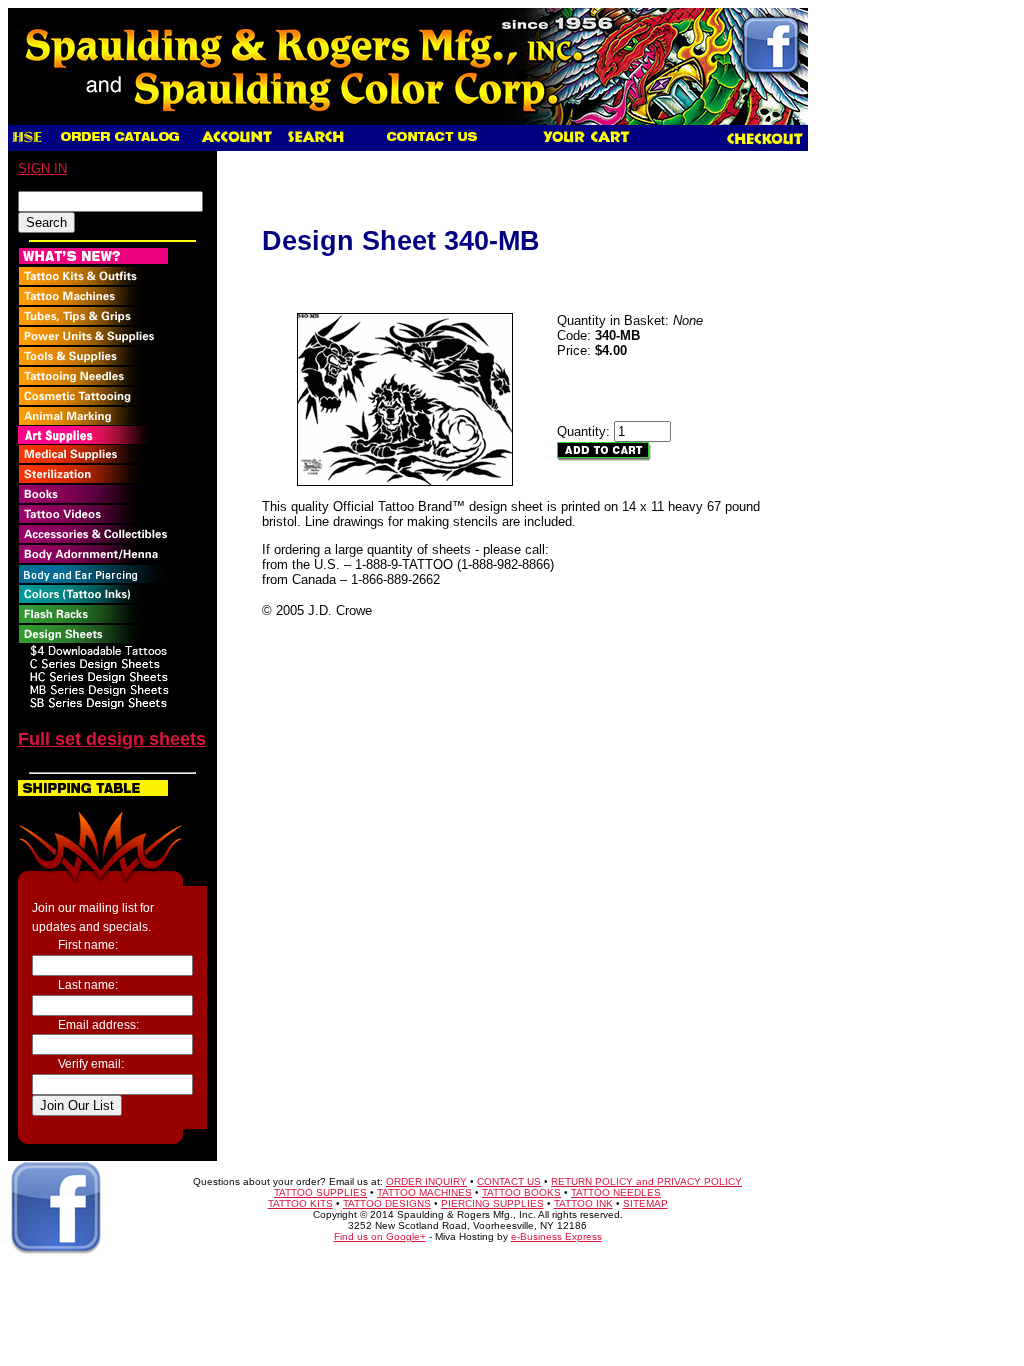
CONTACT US (509, 1181)
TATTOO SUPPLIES (320, 1192)
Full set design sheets (112, 739)
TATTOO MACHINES (424, 1192)
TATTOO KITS (300, 1203)
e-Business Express (556, 1236)
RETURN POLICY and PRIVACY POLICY (646, 1181)
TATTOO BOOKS (521, 1192)
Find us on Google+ (380, 1236)
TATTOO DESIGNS (387, 1203)
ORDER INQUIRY (426, 1181)
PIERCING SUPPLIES (492, 1203)
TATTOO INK (583, 1203)
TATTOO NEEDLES (616, 1192)
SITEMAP (645, 1203)
